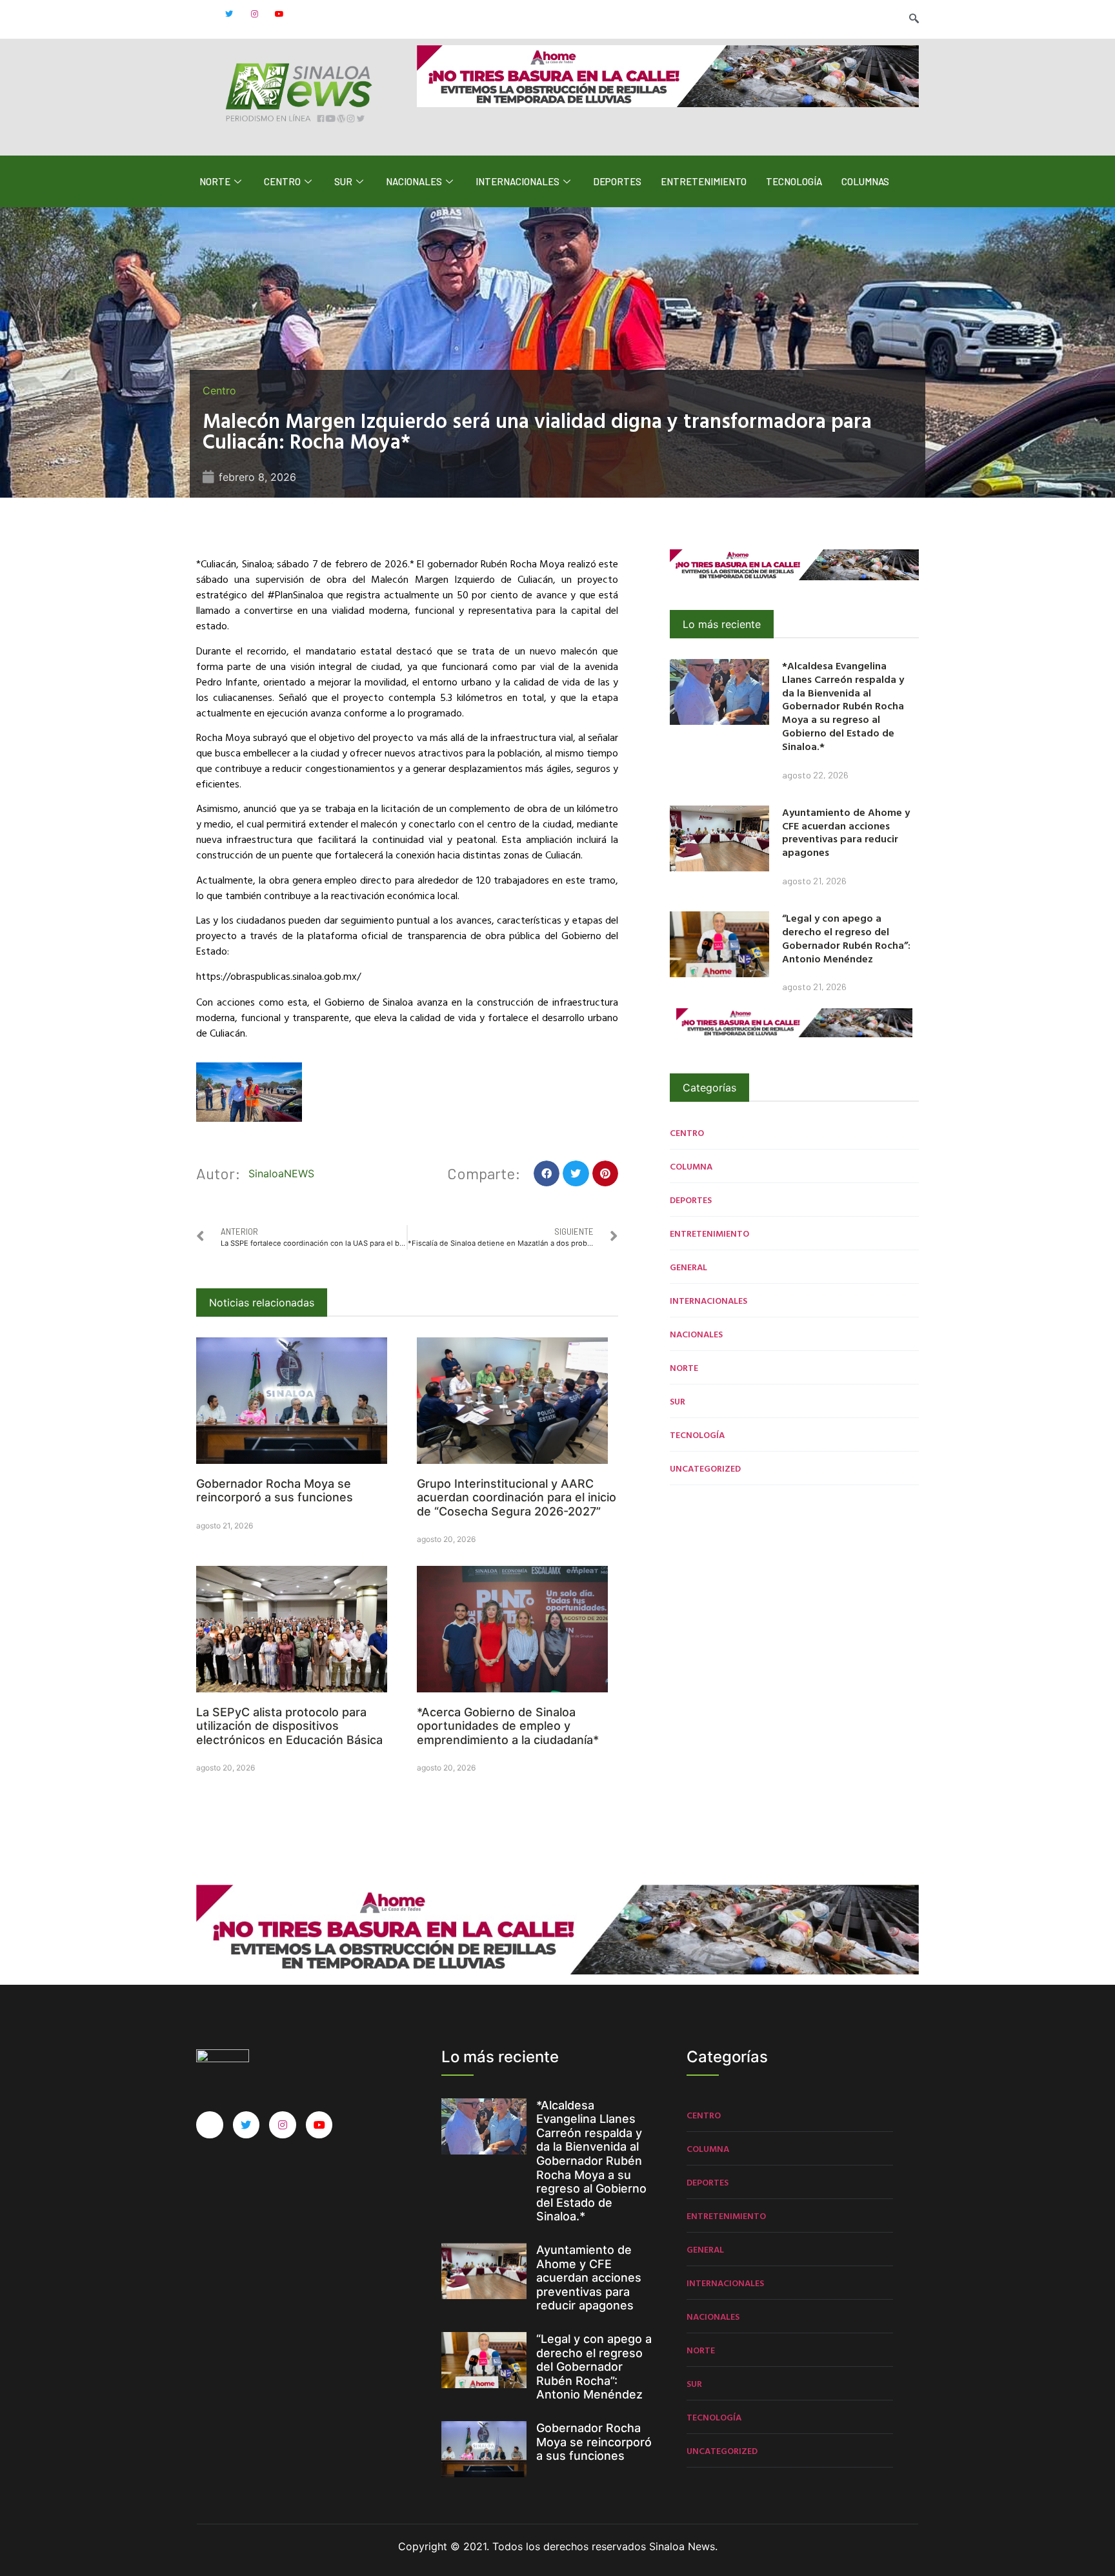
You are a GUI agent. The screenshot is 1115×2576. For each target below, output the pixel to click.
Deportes (617, 181)
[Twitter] (229, 14)
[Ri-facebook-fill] (204, 14)
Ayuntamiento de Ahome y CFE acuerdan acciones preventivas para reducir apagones (846, 832)
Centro (282, 181)
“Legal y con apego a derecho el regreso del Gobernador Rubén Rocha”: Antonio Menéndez (846, 938)
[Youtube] (279, 14)
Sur (343, 181)
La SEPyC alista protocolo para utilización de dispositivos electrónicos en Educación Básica (289, 1726)
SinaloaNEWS (281, 1173)
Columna (691, 1166)
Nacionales (414, 181)
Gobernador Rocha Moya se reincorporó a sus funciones (275, 1491)
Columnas (865, 181)
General (688, 1267)
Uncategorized (705, 1468)
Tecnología (794, 181)
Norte (215, 181)
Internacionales (517, 181)
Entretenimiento (704, 181)
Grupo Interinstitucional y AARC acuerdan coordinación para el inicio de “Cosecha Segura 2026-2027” (517, 1497)
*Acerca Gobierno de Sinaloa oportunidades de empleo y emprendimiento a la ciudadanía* (508, 1726)
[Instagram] (254, 14)
